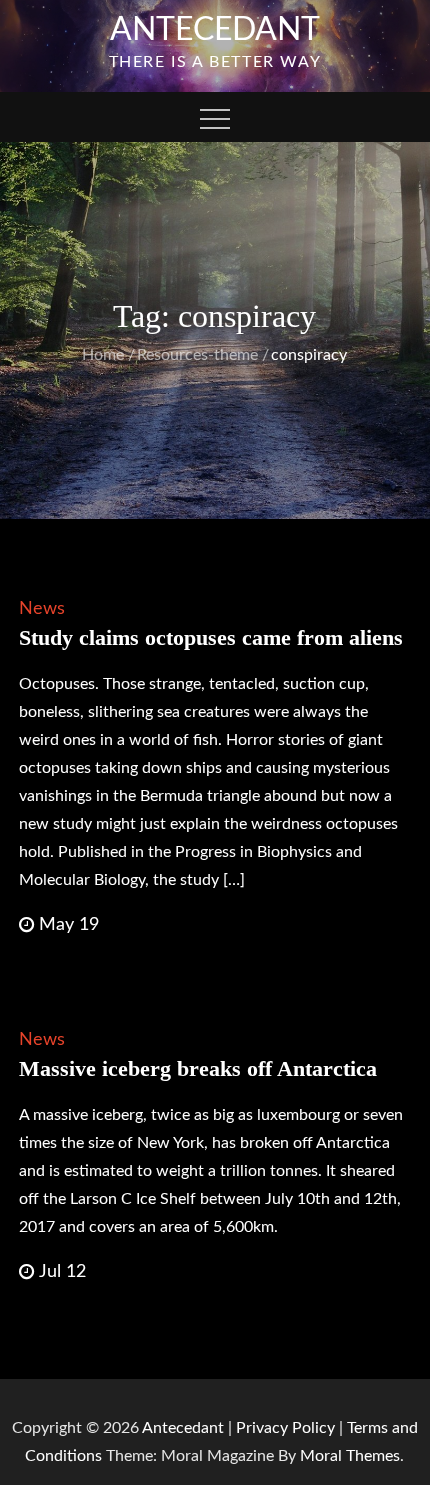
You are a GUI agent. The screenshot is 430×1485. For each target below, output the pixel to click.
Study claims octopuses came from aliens (211, 637)
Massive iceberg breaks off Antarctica (198, 1068)
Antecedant (215, 30)
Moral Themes (350, 1456)
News (42, 609)
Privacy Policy (285, 1428)
